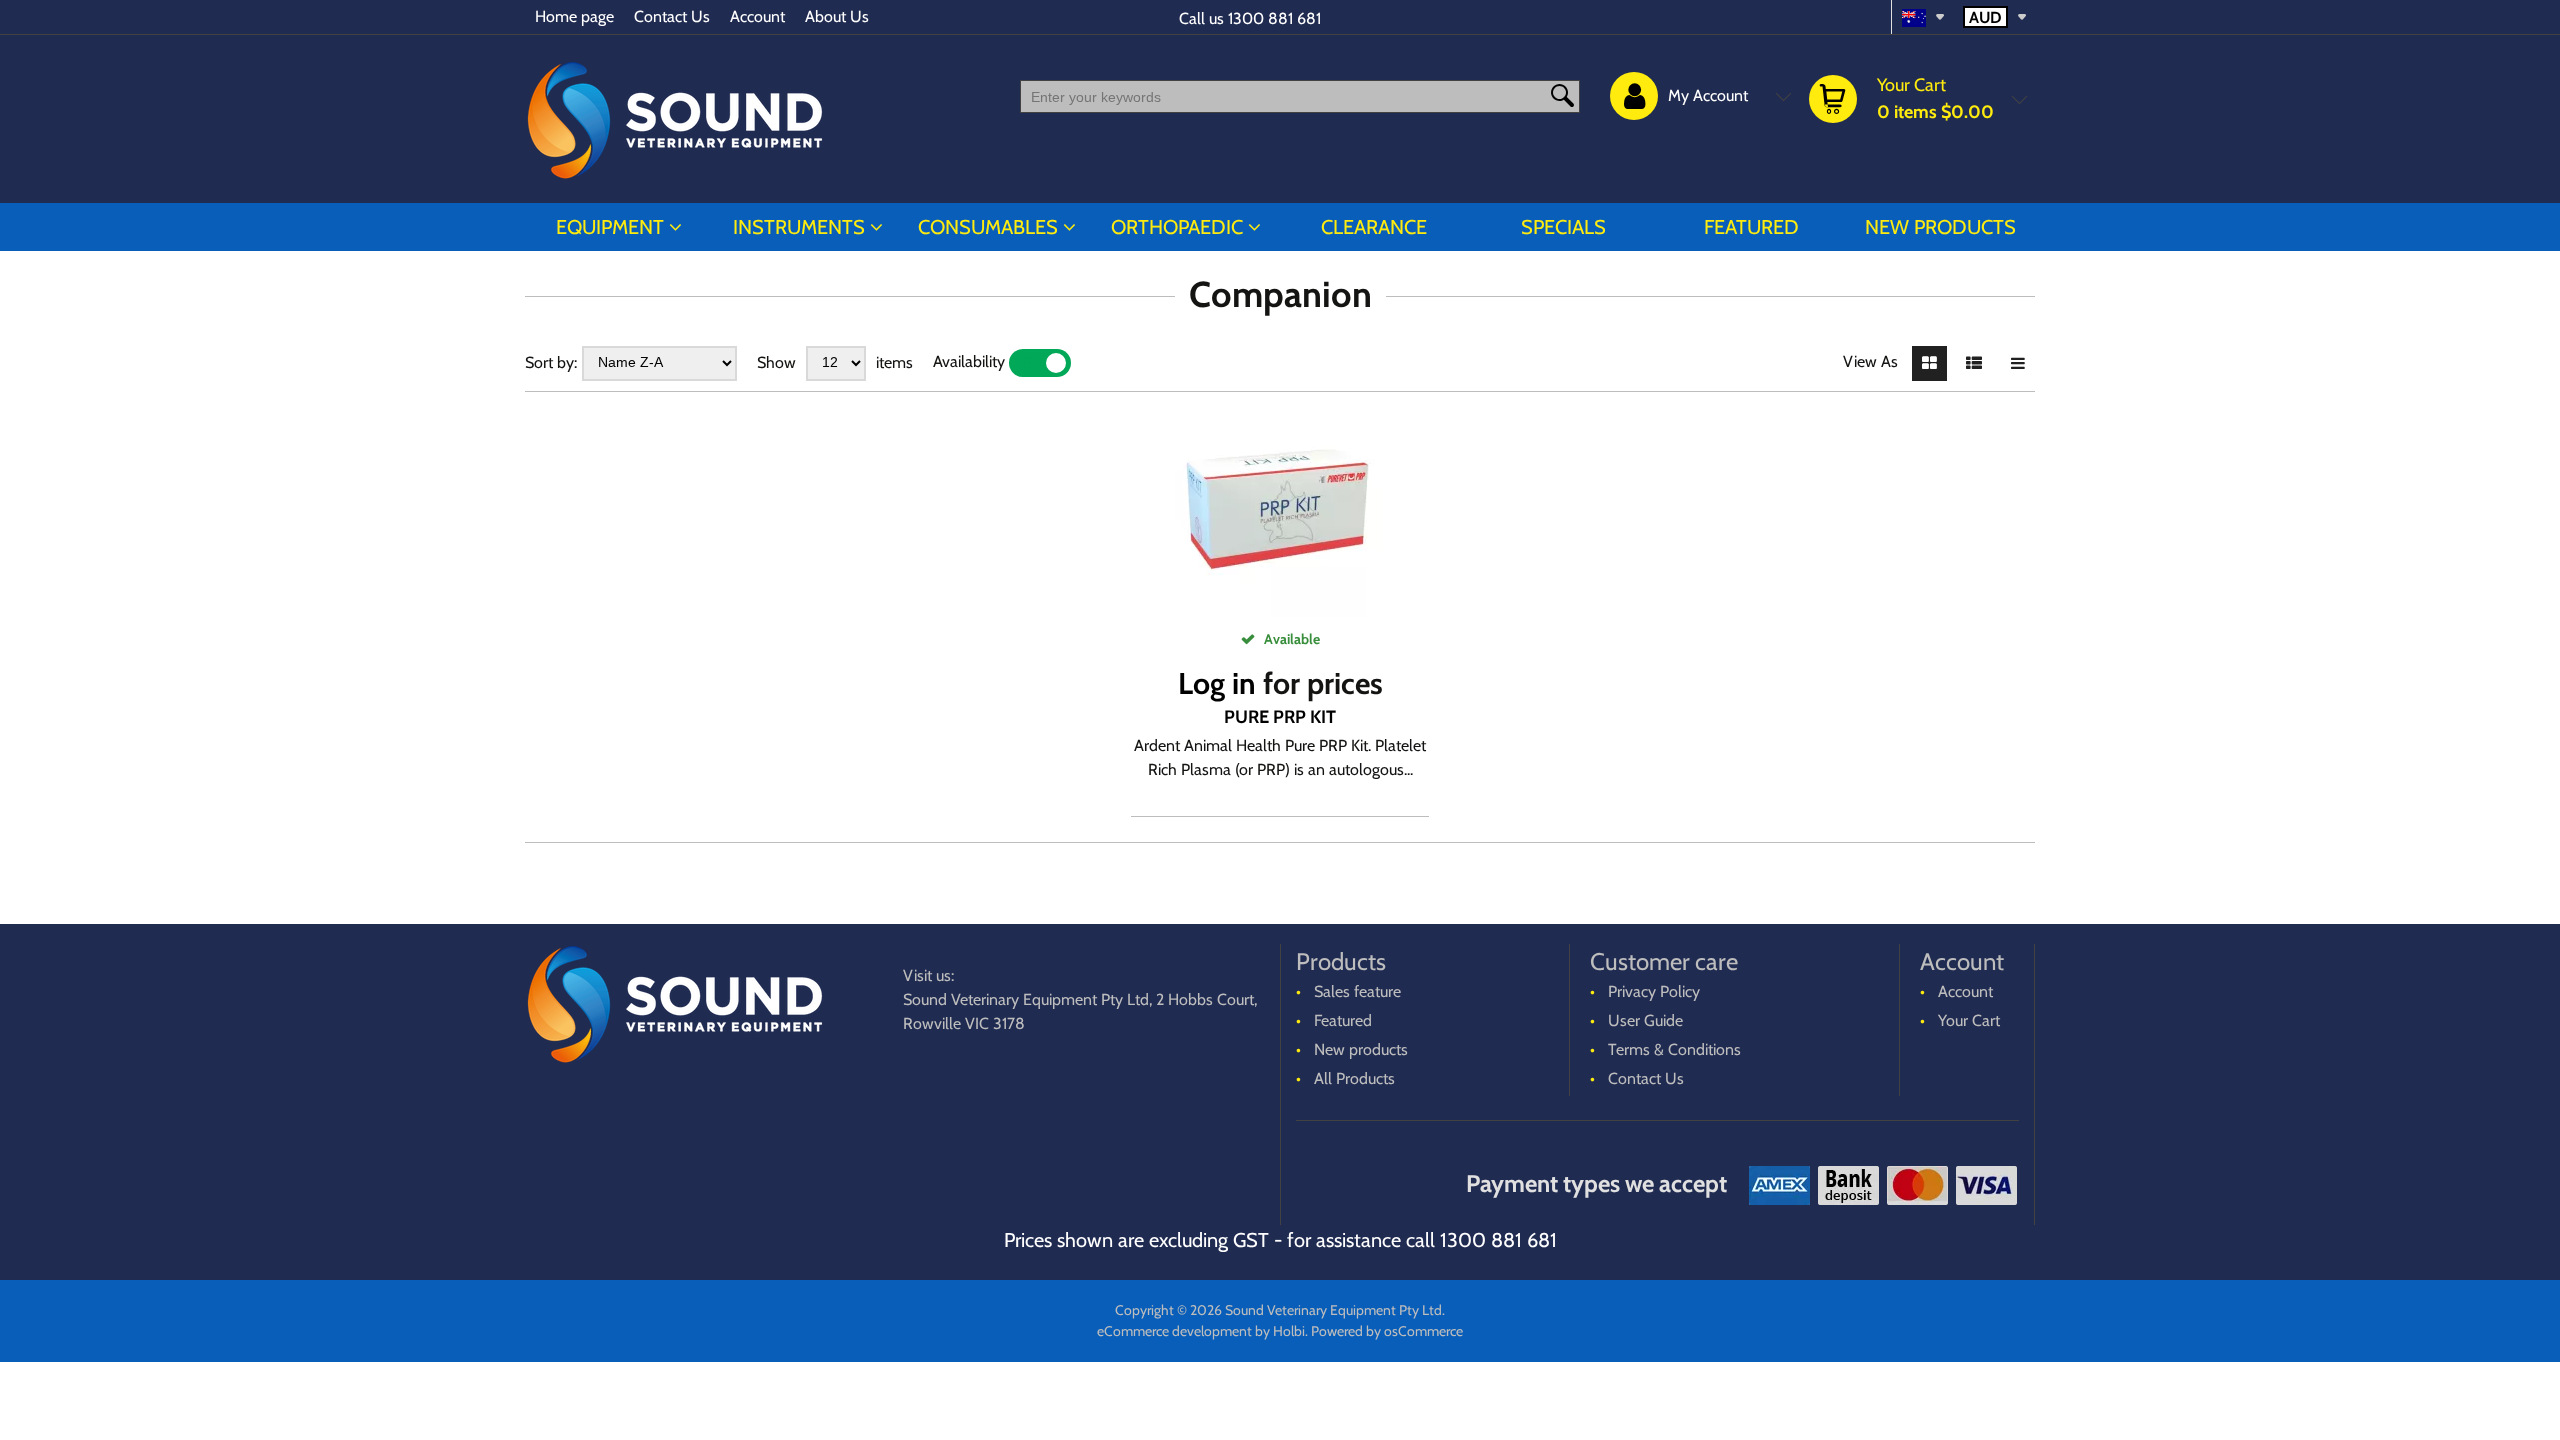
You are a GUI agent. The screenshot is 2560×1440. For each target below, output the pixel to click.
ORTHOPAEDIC (1177, 227)
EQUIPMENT (610, 227)
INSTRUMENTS (799, 227)
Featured (1751, 227)
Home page (574, 16)
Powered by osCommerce (1387, 1331)
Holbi (1289, 1331)
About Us (837, 16)
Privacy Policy (1654, 991)
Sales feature (1357, 991)
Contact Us (672, 16)
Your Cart (1969, 1020)
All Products (1354, 1078)
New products (1940, 227)
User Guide (1645, 1020)
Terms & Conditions (1674, 1049)
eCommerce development (1174, 1331)
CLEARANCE (1374, 227)
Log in (1217, 683)
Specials (1563, 227)
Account (757, 16)
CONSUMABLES (988, 227)
